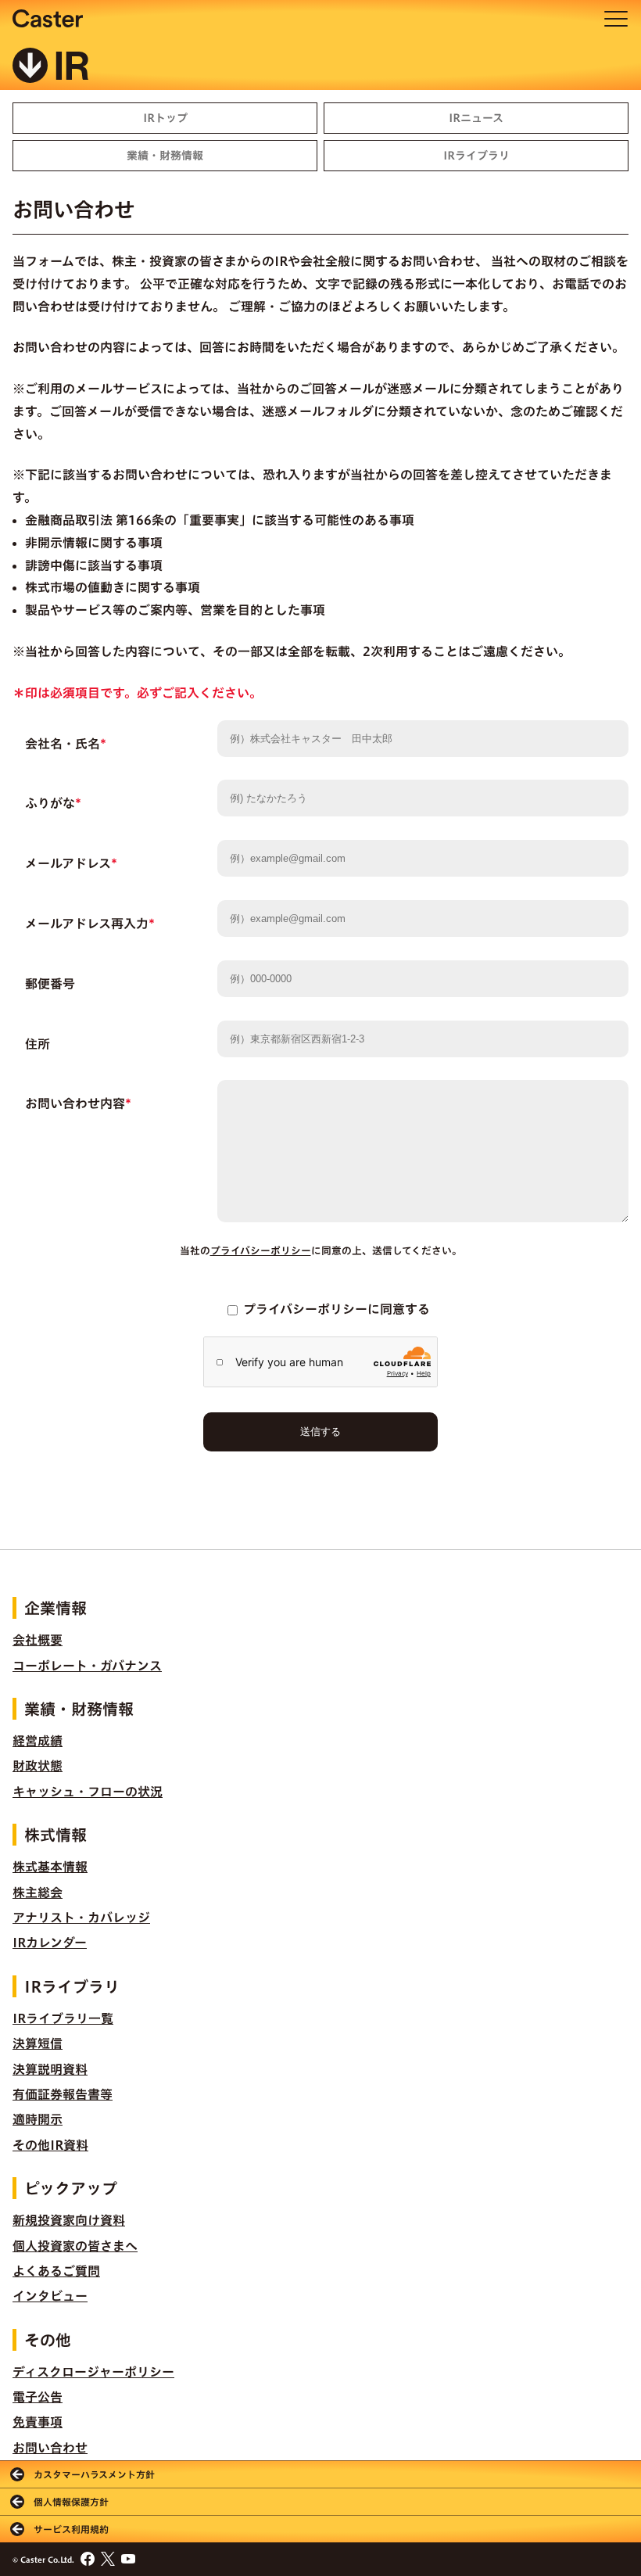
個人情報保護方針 (71, 2502)
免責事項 (38, 2422)
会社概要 (38, 1640)
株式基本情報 (50, 1867)
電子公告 (38, 2397)
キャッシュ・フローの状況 (88, 1792)
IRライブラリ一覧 (63, 2018)
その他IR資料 (50, 2145)
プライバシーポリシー (261, 1251)
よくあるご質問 (56, 2271)
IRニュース (476, 118)
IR (72, 67)
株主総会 (38, 1893)
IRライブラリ (476, 156)
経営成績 (38, 1741)
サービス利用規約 (71, 2529)
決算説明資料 (50, 2069)
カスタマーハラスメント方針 (94, 2474)
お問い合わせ (50, 2448)
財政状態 (38, 1766)
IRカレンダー (50, 1943)
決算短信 (38, 2043)
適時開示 (38, 2119)
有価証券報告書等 (63, 2094)
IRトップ (165, 118)
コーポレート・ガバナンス (87, 1666)
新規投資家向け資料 (69, 2220)
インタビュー (50, 2296)
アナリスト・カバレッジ (81, 1918)
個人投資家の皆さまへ (75, 2246)
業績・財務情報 (165, 156)
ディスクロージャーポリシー (93, 2372)
